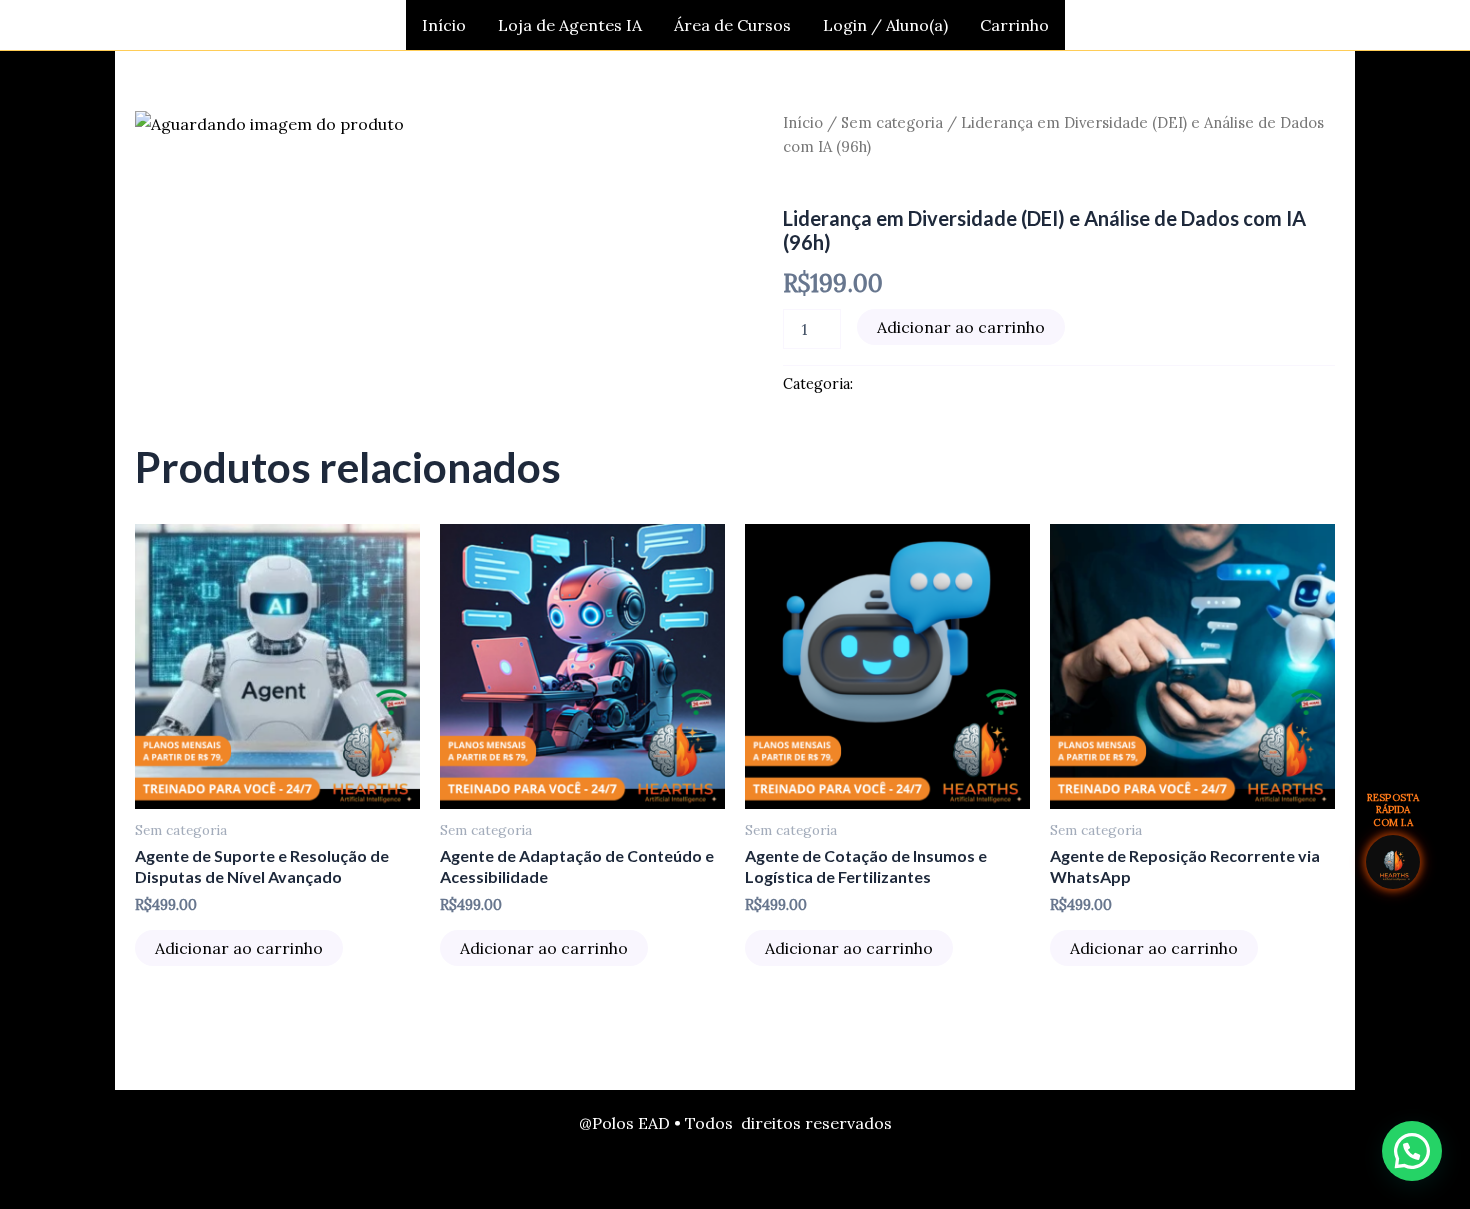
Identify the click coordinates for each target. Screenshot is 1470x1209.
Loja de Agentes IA (570, 25)
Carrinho (1014, 25)
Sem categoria (892, 122)
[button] (1412, 1151)
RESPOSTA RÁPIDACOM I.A (1393, 810)
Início (444, 25)
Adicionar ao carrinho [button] (239, 948)
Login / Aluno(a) (885, 25)
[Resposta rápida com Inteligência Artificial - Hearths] (1393, 862)
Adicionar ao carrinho (961, 327)
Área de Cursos (732, 25)
